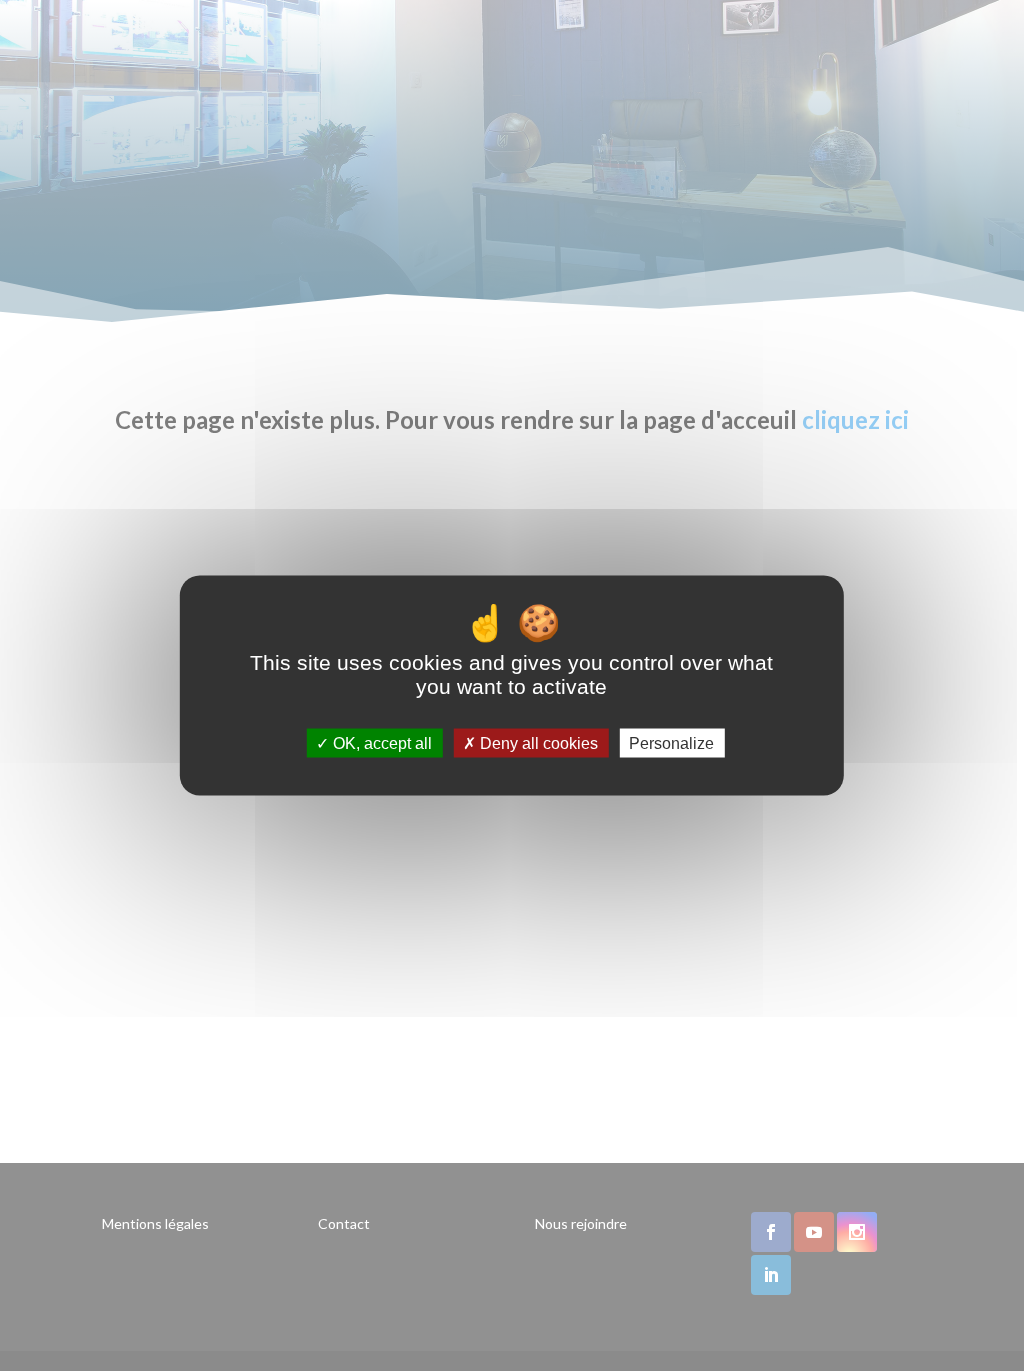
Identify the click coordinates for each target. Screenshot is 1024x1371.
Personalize (671, 743)
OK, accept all (380, 743)
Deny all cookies (537, 743)
